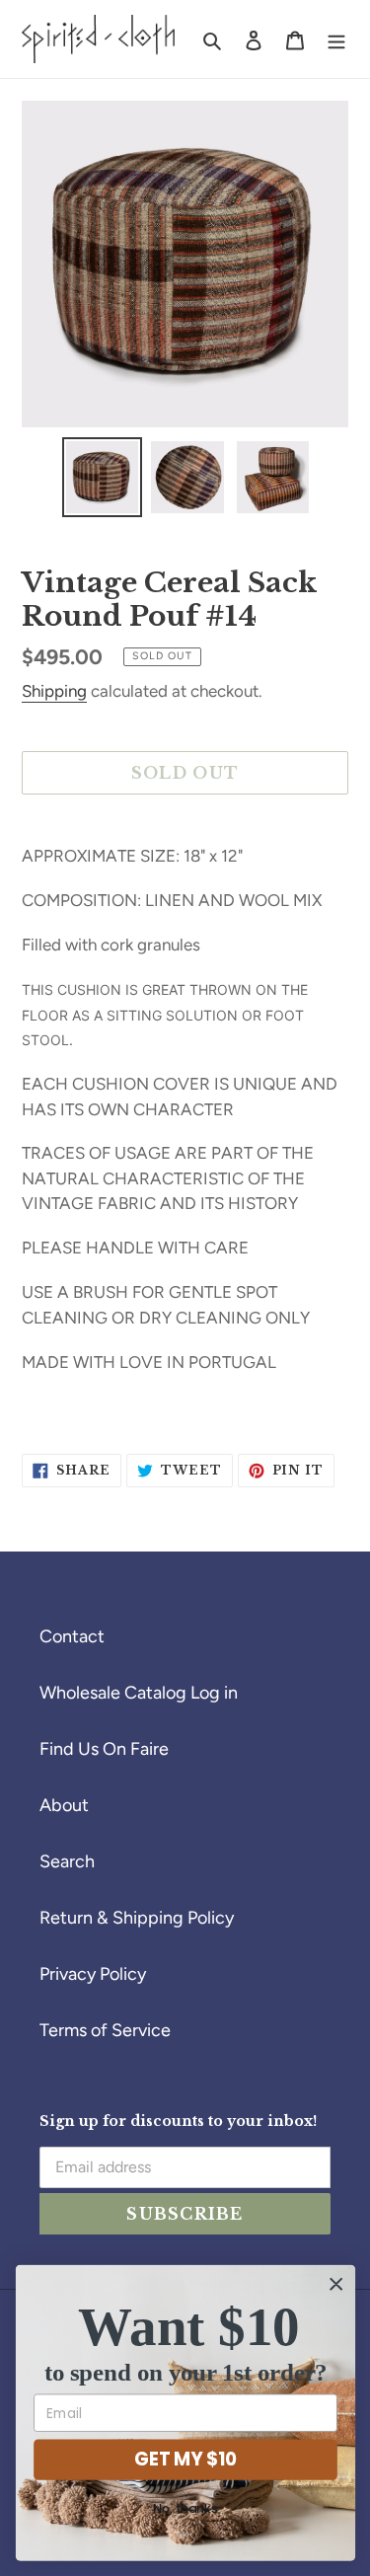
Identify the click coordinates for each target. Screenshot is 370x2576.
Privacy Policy (93, 1974)
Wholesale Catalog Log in (139, 1693)
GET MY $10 (185, 2459)
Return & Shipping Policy (137, 1918)
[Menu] (336, 39)
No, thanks (185, 2509)
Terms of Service (105, 2030)
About (64, 1805)
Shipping (54, 691)
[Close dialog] (336, 2284)
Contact (72, 1636)
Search (67, 1861)
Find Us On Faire (104, 1749)
